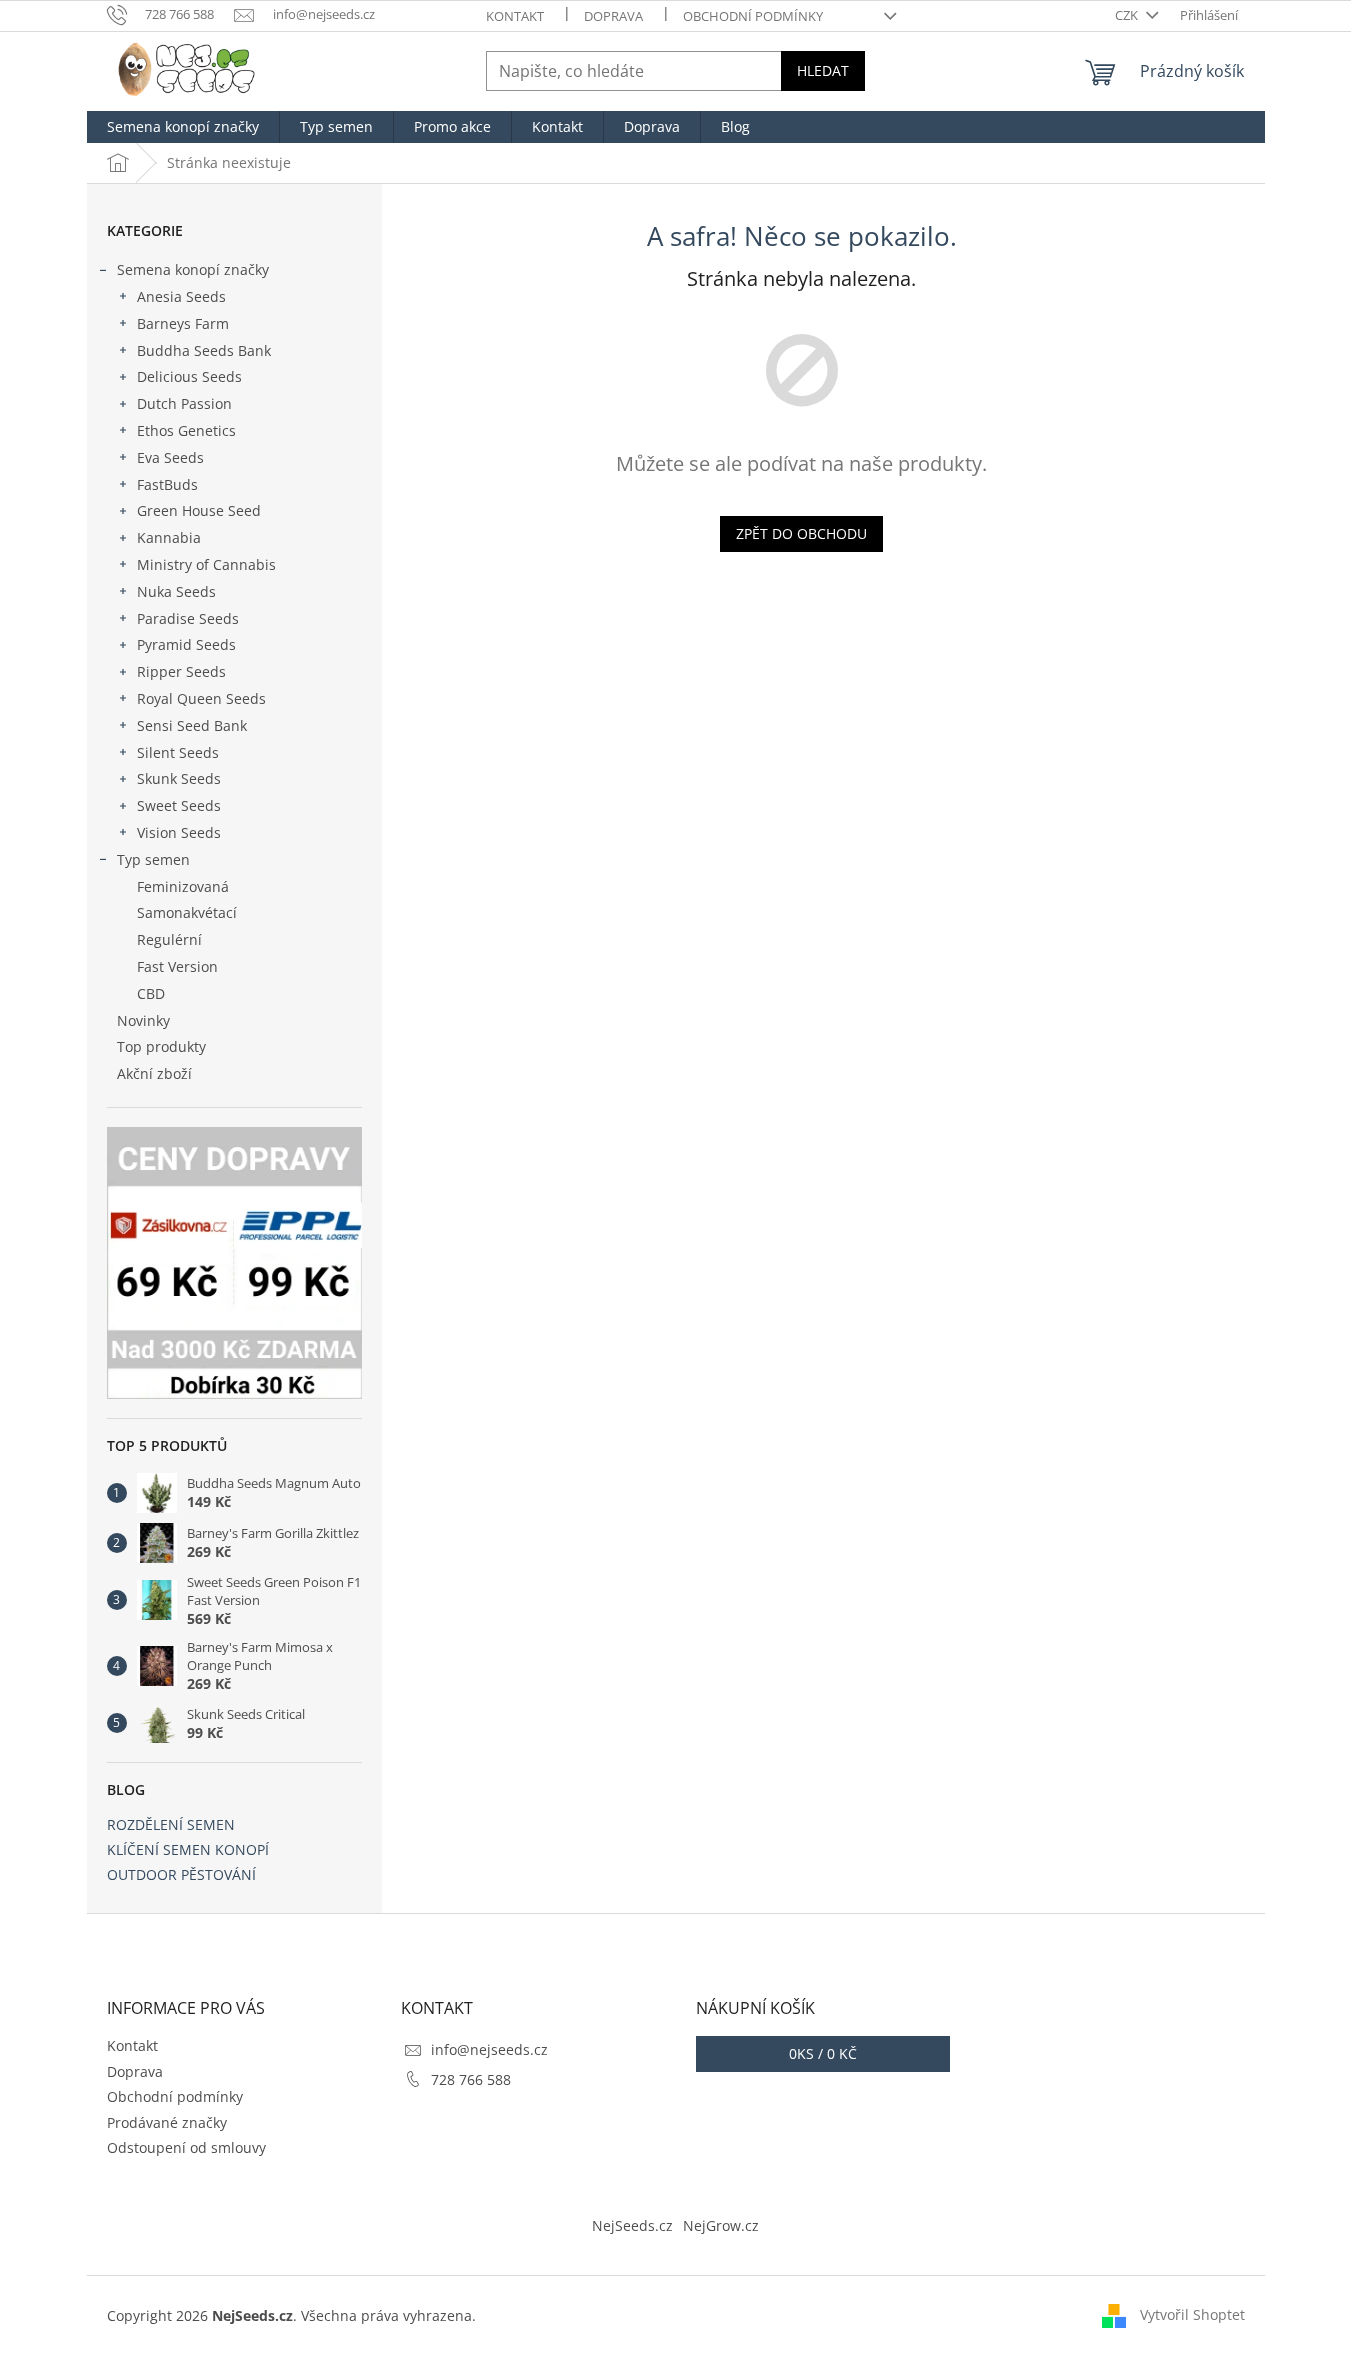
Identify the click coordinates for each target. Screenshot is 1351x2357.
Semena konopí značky (193, 269)
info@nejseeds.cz (489, 2049)
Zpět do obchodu (801, 533)
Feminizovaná (183, 886)
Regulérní (169, 939)
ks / (823, 2053)
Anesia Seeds (181, 296)
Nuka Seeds (176, 591)
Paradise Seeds (188, 618)
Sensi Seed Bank (192, 725)
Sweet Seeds (179, 805)
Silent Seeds (178, 752)
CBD (151, 993)
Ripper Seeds (181, 671)
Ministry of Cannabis (206, 564)
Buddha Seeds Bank (204, 350)
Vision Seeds (179, 832)
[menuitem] (183, 127)
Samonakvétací (187, 912)
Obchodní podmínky (753, 16)
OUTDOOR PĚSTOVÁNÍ (181, 1874)
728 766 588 (471, 2079)
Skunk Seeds (179, 778)
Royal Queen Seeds (201, 698)
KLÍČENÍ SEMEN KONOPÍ (188, 1849)
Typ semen (153, 859)
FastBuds (167, 484)
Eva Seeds (170, 457)
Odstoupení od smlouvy (186, 2147)
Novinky (143, 1020)
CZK (1128, 15)
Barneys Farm (183, 323)
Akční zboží (154, 1073)
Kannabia (169, 537)
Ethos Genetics (186, 430)
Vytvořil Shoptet (1192, 2314)
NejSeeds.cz (632, 2225)
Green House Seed (199, 510)
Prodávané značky (167, 2122)
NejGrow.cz (721, 2225)
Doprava (613, 16)
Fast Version (177, 966)
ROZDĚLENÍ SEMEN (171, 1824)
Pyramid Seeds (186, 644)
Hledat (823, 70)
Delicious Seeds (189, 376)
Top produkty (161, 1046)
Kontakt (515, 16)
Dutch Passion (184, 403)
